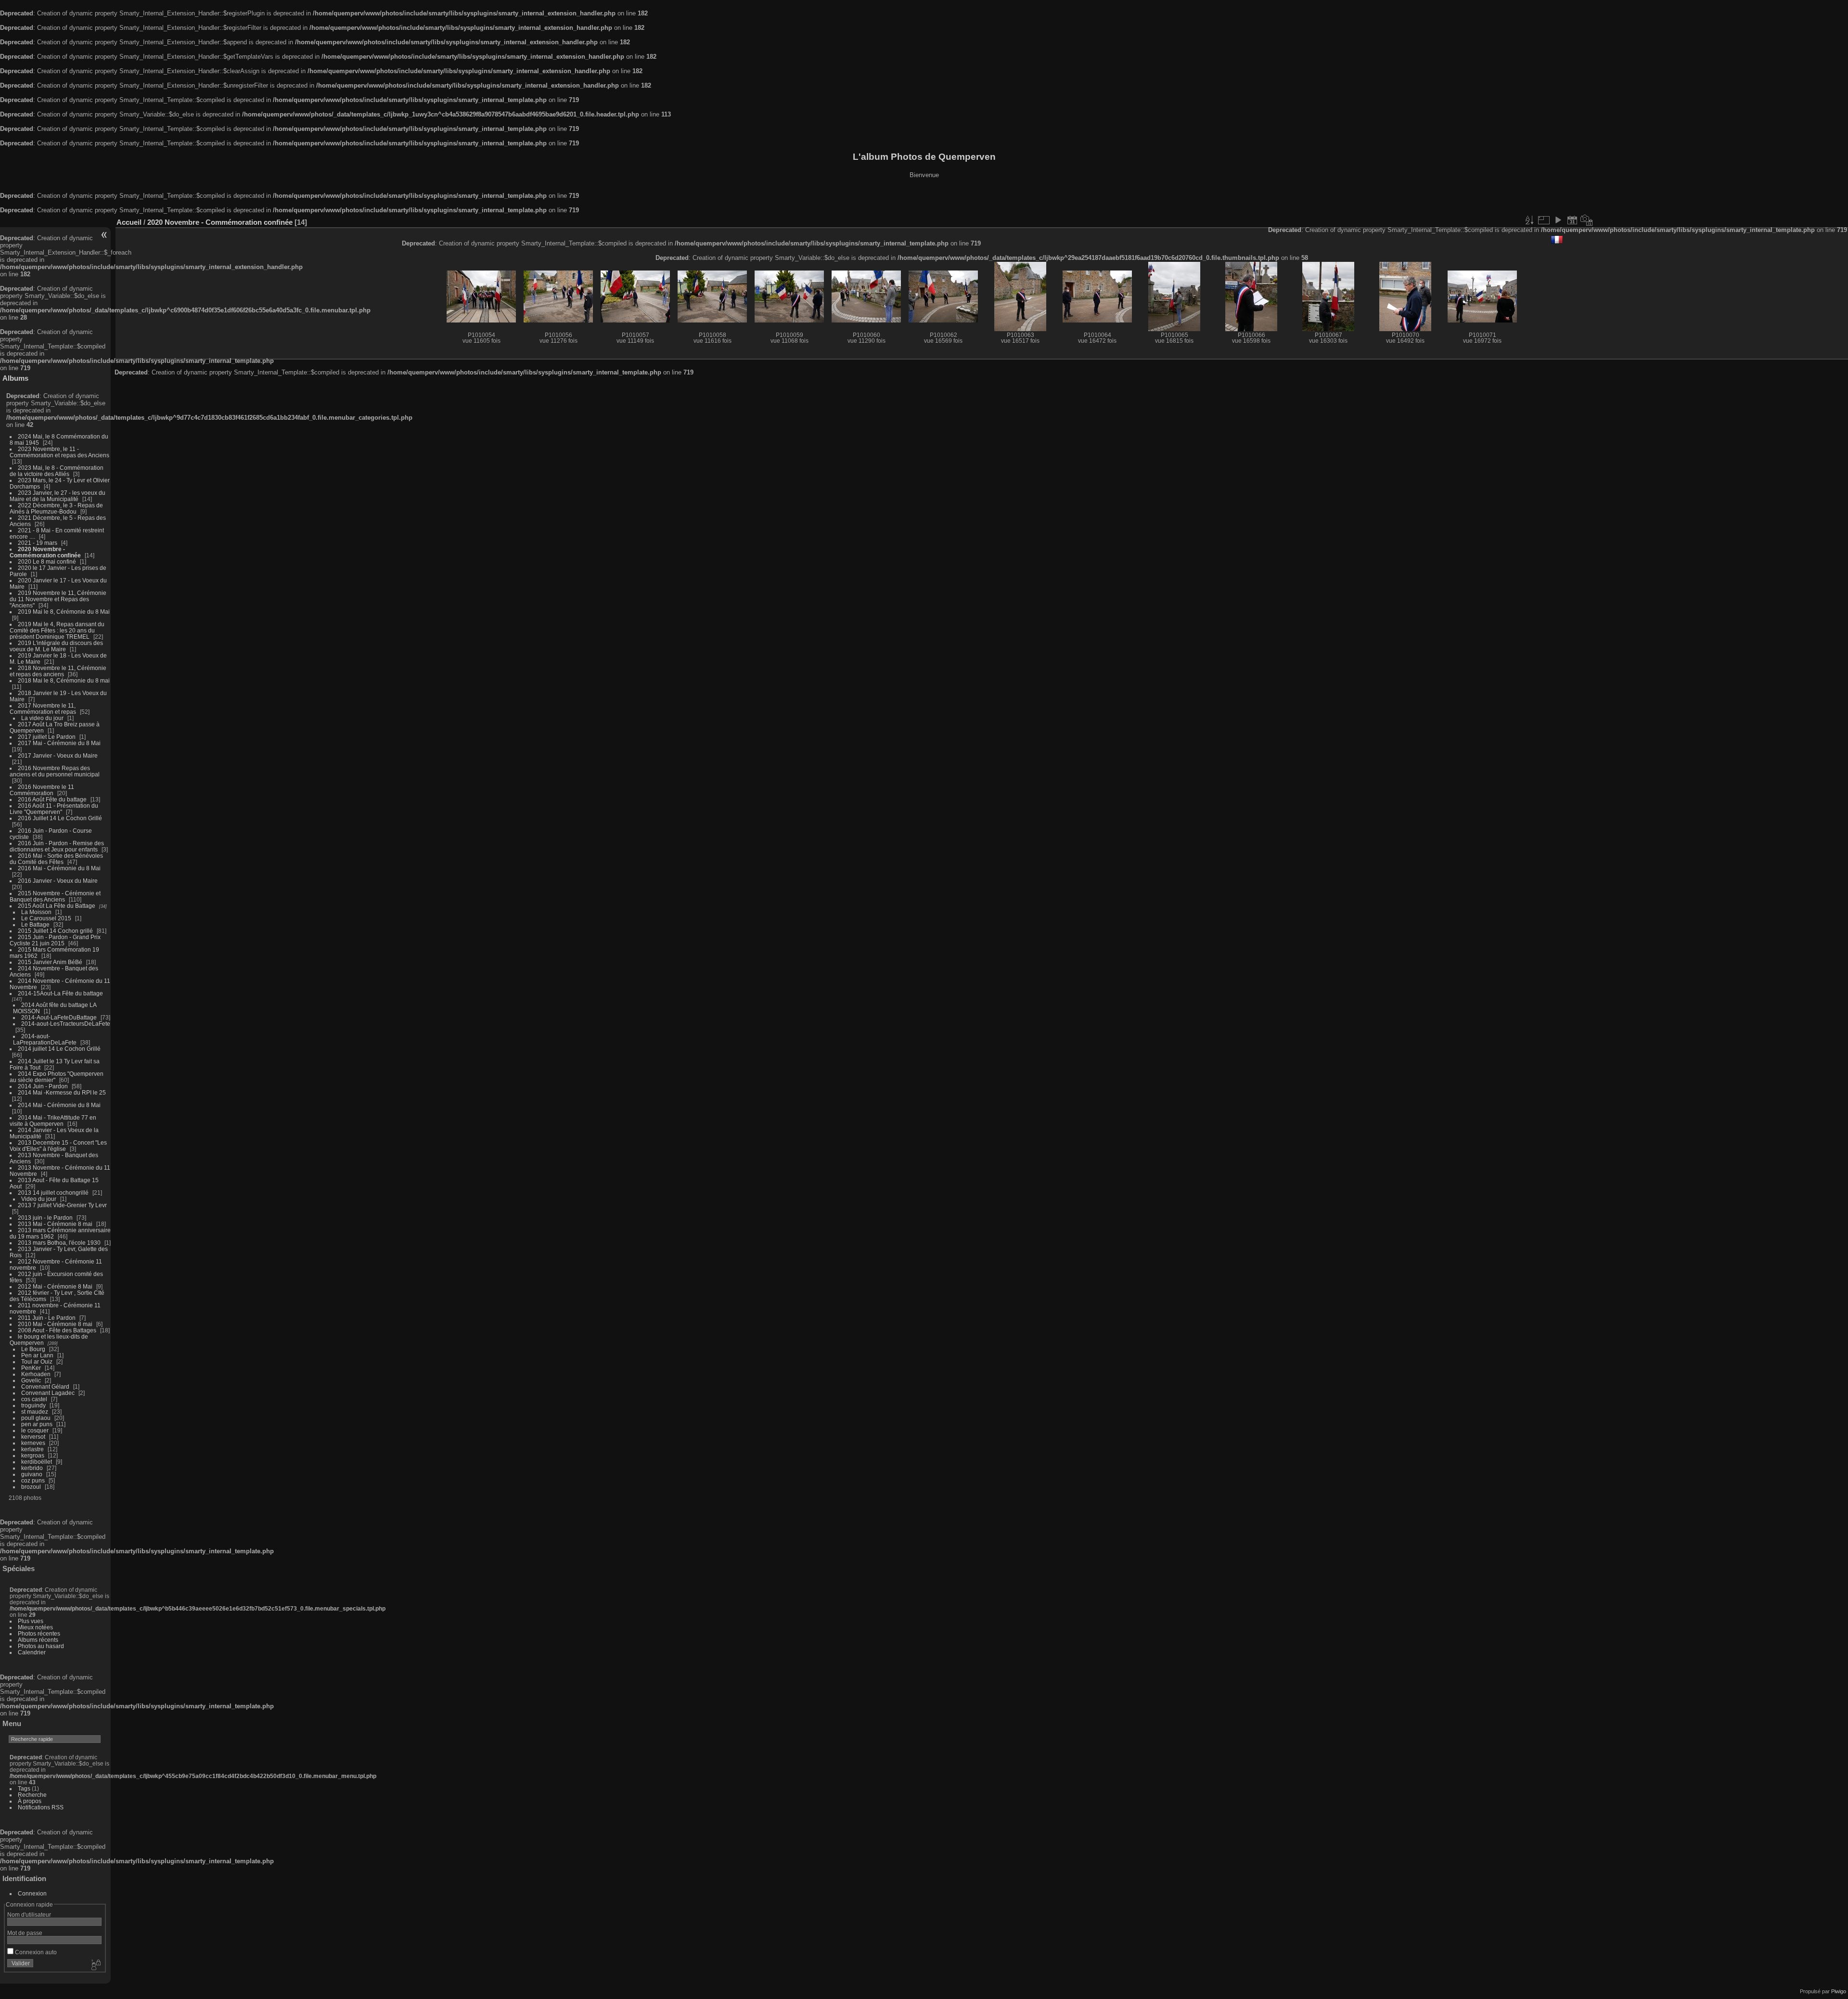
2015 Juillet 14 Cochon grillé (55, 931)
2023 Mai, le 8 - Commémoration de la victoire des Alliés (57, 471)
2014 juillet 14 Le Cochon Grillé (59, 1049)
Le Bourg (33, 1349)
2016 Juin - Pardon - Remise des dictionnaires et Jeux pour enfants (57, 846)
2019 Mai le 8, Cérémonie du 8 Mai (64, 612)
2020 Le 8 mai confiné (47, 561)
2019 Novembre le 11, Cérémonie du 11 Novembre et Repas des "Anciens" (58, 599)
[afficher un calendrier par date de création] (1587, 220)
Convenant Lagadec (48, 1393)
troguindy (33, 1405)
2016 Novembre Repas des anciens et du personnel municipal (55, 771)
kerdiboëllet (37, 1462)
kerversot (33, 1437)
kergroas (33, 1455)
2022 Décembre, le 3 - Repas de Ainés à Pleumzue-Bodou (56, 508)
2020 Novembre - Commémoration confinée (45, 552)
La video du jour (42, 718)
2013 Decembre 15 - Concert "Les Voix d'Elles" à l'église (58, 1146)
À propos (30, 1801)
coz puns (33, 1480)
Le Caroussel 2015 (46, 918)
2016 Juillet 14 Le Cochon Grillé (60, 818)
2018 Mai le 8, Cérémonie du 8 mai (64, 680)
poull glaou (36, 1418)
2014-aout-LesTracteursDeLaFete (66, 1024)
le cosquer (35, 1430)
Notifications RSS (41, 1807)
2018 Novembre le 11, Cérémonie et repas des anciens (58, 671)
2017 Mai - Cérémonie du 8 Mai (59, 743)
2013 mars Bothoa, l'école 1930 (59, 1243)
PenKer (31, 1368)
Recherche (32, 1795)
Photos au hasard (41, 1646)
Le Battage (35, 924)
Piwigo (1839, 1991)
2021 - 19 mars (38, 543)
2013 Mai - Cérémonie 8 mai (55, 1224)
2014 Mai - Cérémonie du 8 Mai (59, 1105)
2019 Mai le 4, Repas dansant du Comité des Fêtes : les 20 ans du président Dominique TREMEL (57, 630)
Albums (15, 378)
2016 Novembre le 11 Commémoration (42, 790)
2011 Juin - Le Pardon (47, 1318)
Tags (24, 1788)
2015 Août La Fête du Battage (57, 906)
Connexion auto (35, 1952)
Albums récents (38, 1640)
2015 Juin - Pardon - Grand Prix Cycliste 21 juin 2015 (55, 940)
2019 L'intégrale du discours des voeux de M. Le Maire (56, 646)
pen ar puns (37, 1424)
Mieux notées (35, 1627)
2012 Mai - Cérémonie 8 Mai (55, 1286)
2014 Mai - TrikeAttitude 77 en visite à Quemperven (53, 1121)
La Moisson (36, 912)
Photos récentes (39, 1633)
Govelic (31, 1380)
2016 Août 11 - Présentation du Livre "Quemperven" (54, 809)
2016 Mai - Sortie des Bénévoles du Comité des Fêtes (56, 859)
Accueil (129, 222)
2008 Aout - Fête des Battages (57, 1330)
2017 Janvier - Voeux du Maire (58, 755)
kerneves (33, 1443)
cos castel (34, 1399)
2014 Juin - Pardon (43, 1086)
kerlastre (32, 1449)
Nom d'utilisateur (29, 1915)
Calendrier (32, 1652)
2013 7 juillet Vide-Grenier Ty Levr (62, 1205)
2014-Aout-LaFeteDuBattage (59, 1017)
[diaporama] (1558, 220)
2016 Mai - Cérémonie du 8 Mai (59, 868)
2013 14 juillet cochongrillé (54, 1193)
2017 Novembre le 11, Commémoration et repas (43, 709)
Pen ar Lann (37, 1355)
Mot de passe (25, 1933)
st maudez (35, 1412)
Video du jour (39, 1199)
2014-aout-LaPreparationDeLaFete (45, 1039)
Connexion (32, 1893)
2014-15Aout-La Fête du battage (60, 993)
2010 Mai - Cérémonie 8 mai (55, 1324)
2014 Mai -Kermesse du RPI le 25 (62, 1092)
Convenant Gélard (45, 1386)
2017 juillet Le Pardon (47, 737)
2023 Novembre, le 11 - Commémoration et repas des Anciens (59, 452)
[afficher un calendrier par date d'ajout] (1572, 220)
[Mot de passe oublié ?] (95, 1965)
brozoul (31, 1487)
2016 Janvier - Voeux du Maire (58, 881)
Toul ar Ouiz (37, 1361)
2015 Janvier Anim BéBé (50, 962)
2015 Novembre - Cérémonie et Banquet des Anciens (55, 896)
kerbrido (32, 1468)
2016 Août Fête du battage (52, 799)
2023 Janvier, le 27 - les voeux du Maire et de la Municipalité (58, 496)
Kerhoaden (36, 1374)
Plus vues (31, 1621)
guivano (32, 1474)
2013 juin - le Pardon (45, 1218)
